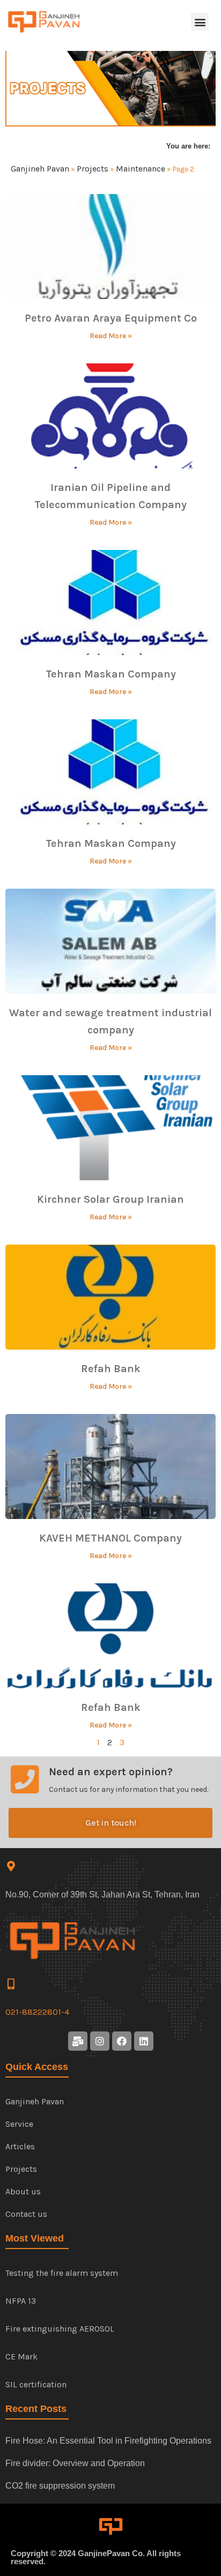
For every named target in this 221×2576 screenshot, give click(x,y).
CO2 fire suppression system (60, 2486)
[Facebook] (122, 2041)
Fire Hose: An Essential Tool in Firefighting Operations (108, 2441)
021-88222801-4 (37, 2012)
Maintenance (141, 169)
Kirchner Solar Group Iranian (110, 1199)
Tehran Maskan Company (111, 674)
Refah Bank (111, 1369)
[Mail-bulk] (78, 2041)
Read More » (111, 336)
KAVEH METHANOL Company (110, 1538)
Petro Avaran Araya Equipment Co (111, 318)
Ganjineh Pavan (40, 169)
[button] (200, 22)
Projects (93, 169)
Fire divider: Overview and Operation (75, 2463)
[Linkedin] (144, 2041)
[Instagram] (100, 2041)
